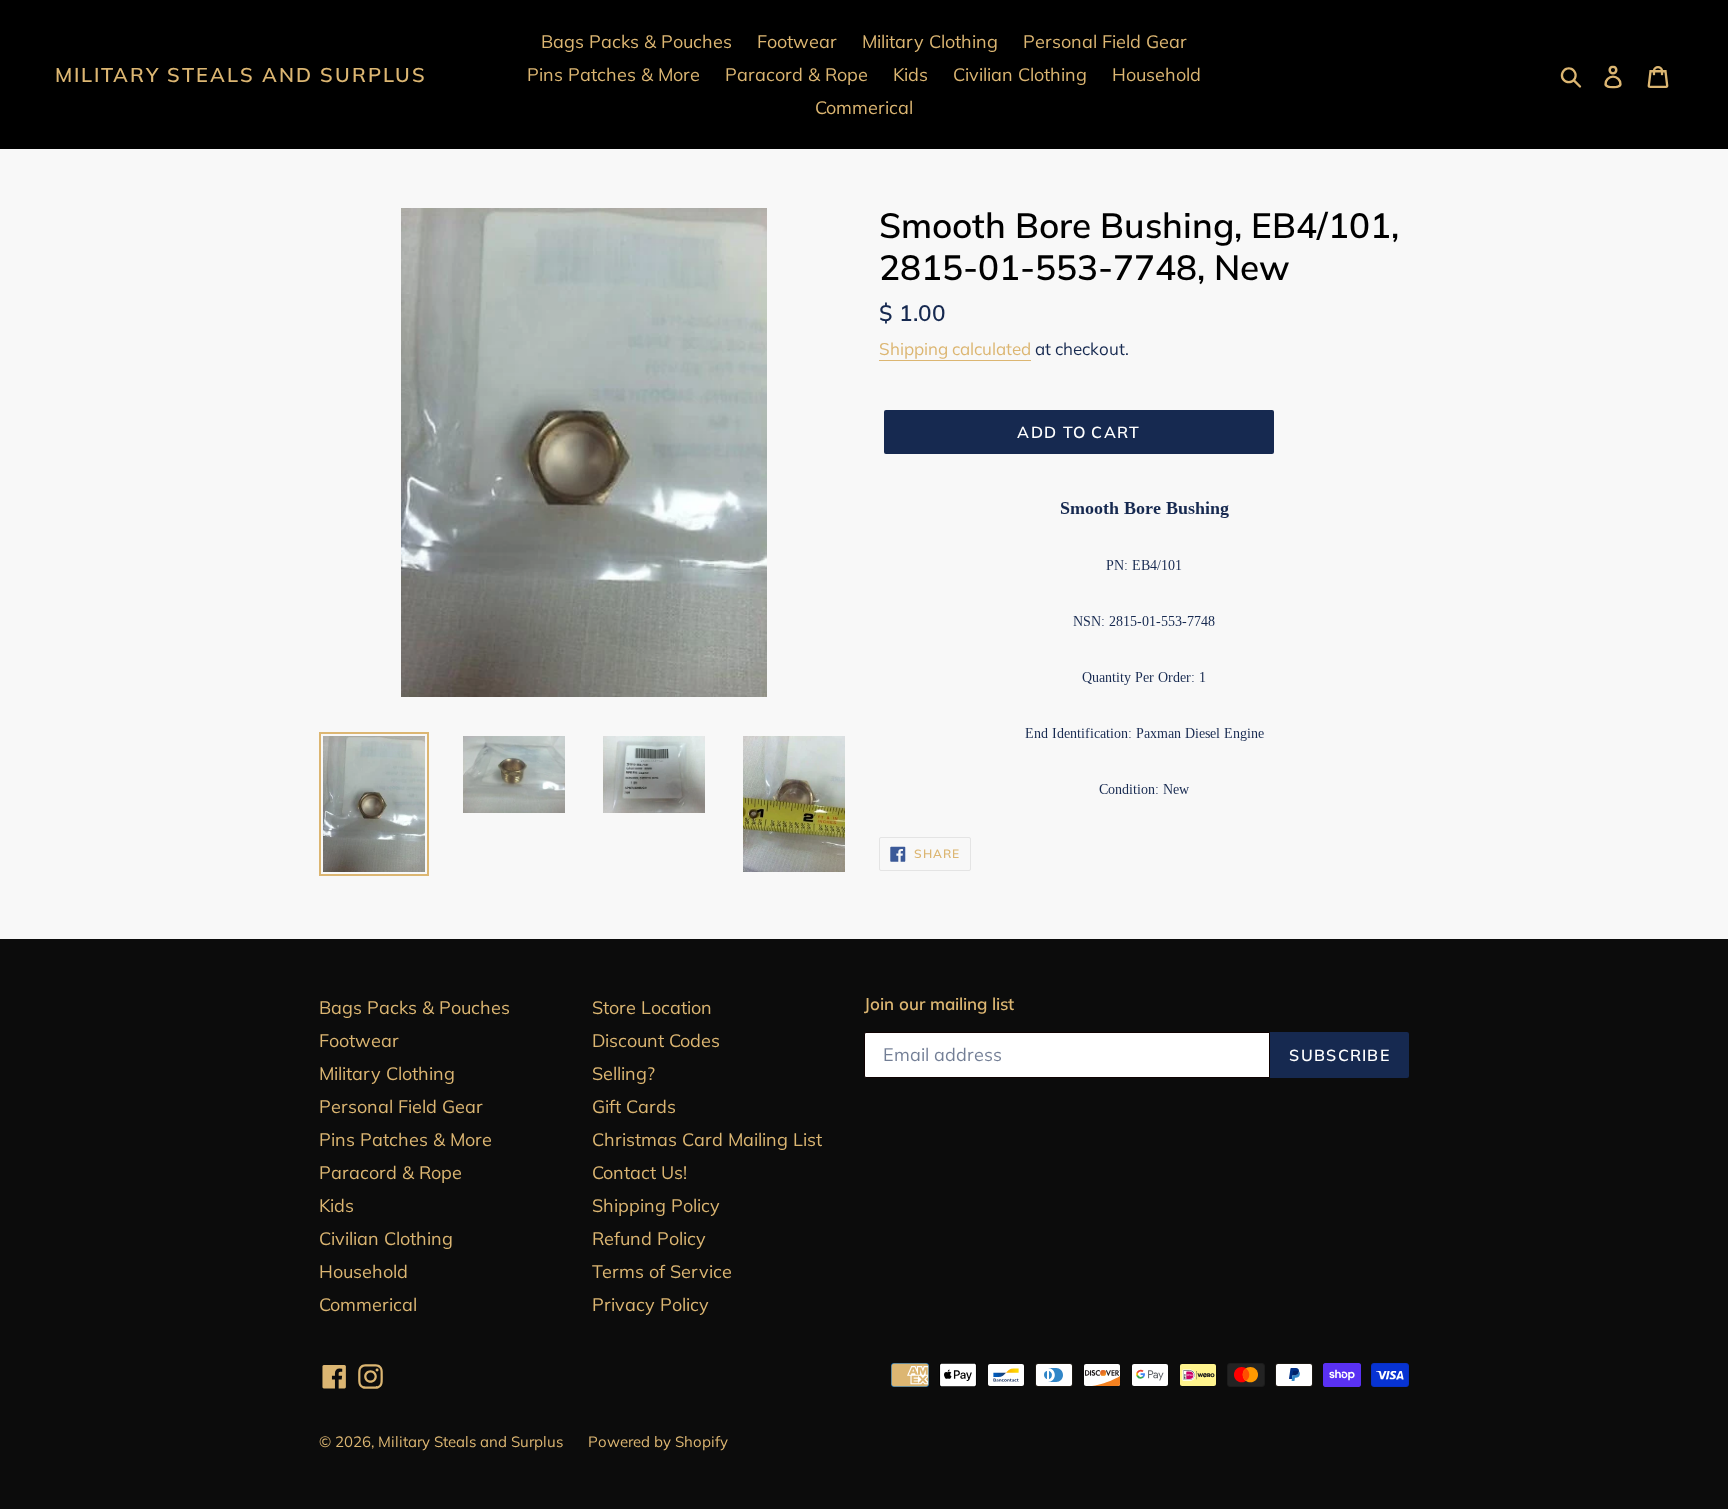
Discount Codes (656, 1040)
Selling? (623, 1073)
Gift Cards (634, 1106)
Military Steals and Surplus (241, 75)
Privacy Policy (650, 1304)
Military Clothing (387, 1073)
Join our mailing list (939, 1004)
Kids (336, 1205)
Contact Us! (639, 1172)
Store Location (652, 1007)
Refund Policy (649, 1238)
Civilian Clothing (386, 1238)
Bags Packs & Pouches (414, 1007)
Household (363, 1271)
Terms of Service (662, 1271)
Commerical (368, 1304)
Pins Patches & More (405, 1139)
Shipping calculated (955, 348)
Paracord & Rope (390, 1172)
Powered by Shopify (658, 1441)
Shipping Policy (656, 1205)
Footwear (359, 1040)
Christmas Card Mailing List (707, 1139)
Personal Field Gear (401, 1106)
